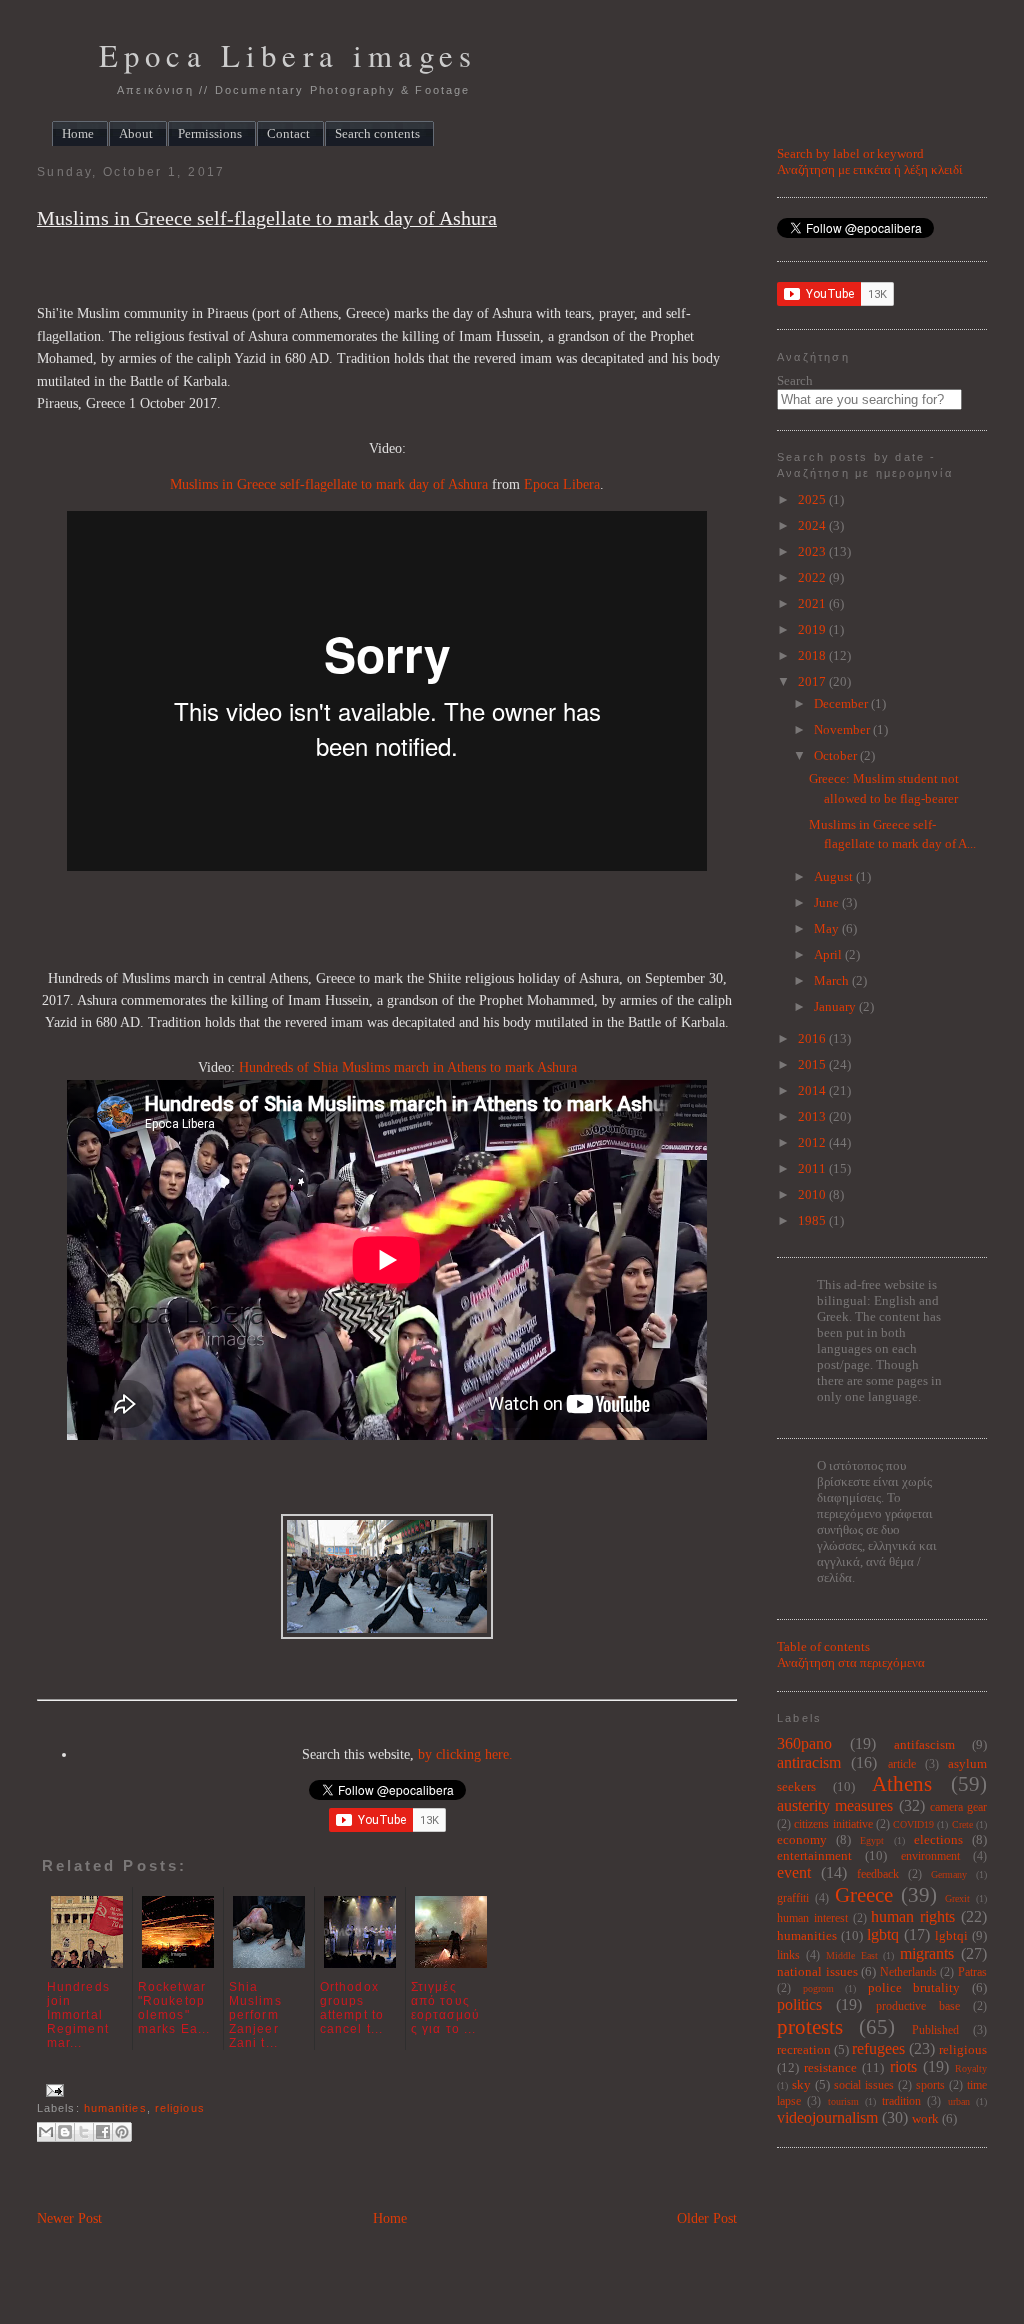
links (788, 1955)
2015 (813, 1064)
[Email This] (46, 2132)
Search (795, 380)
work (925, 2118)
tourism (843, 2101)
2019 (813, 629)
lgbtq (883, 1934)
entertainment (814, 1855)
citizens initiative (833, 1824)
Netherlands (908, 1972)
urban (959, 2101)
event (794, 1872)
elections (938, 1839)
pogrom (818, 1988)
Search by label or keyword (850, 153)
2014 (813, 1090)
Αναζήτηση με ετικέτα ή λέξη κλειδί (870, 169)
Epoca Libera (562, 484)
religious (180, 2108)
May (828, 928)
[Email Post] (52, 2090)
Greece (864, 1894)
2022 (813, 577)
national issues (817, 1971)
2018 (813, 655)
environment (930, 1856)
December (842, 703)
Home (390, 2218)
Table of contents (823, 1646)
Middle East (852, 1955)
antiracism (809, 1762)
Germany (949, 1874)
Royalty (971, 2068)
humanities (115, 2108)
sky (801, 2084)
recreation (804, 2049)
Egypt (872, 1840)
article (902, 1764)
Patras (972, 1972)
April (829, 954)
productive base (918, 2006)
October (837, 755)
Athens (902, 1783)
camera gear (958, 1807)
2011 (813, 1168)
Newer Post (69, 2218)
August (835, 876)
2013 (813, 1116)
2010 (813, 1194)
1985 (813, 1220)
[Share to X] (84, 2132)
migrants (927, 1953)
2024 (813, 525)
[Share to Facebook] (103, 2132)
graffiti (793, 1898)
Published (935, 2030)
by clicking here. (465, 1754)
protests (810, 2026)
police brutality (914, 1987)
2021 (813, 603)
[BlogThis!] (65, 2132)
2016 (813, 1038)
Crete (962, 1824)
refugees (878, 2048)
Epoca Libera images (288, 55)
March (833, 980)
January (836, 1006)
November (843, 729)
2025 (813, 499)
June (828, 902)
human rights (913, 1916)
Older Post (707, 2218)
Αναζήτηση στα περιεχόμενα (851, 1662)
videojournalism (827, 2117)
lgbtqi (951, 1935)
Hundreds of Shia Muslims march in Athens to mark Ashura (408, 1067)
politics (799, 2004)
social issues (864, 2085)
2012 (813, 1142)
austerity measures (835, 1805)
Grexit (957, 1898)
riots (903, 2066)
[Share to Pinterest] (122, 2132)
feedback (878, 1874)
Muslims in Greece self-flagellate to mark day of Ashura (267, 218)
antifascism (924, 1744)
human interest (812, 1918)
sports (930, 2085)
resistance (830, 2067)
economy (802, 1839)
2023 (813, 551)
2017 (813, 681)
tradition (901, 2101)
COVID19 (913, 1824)
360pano (804, 1743)
